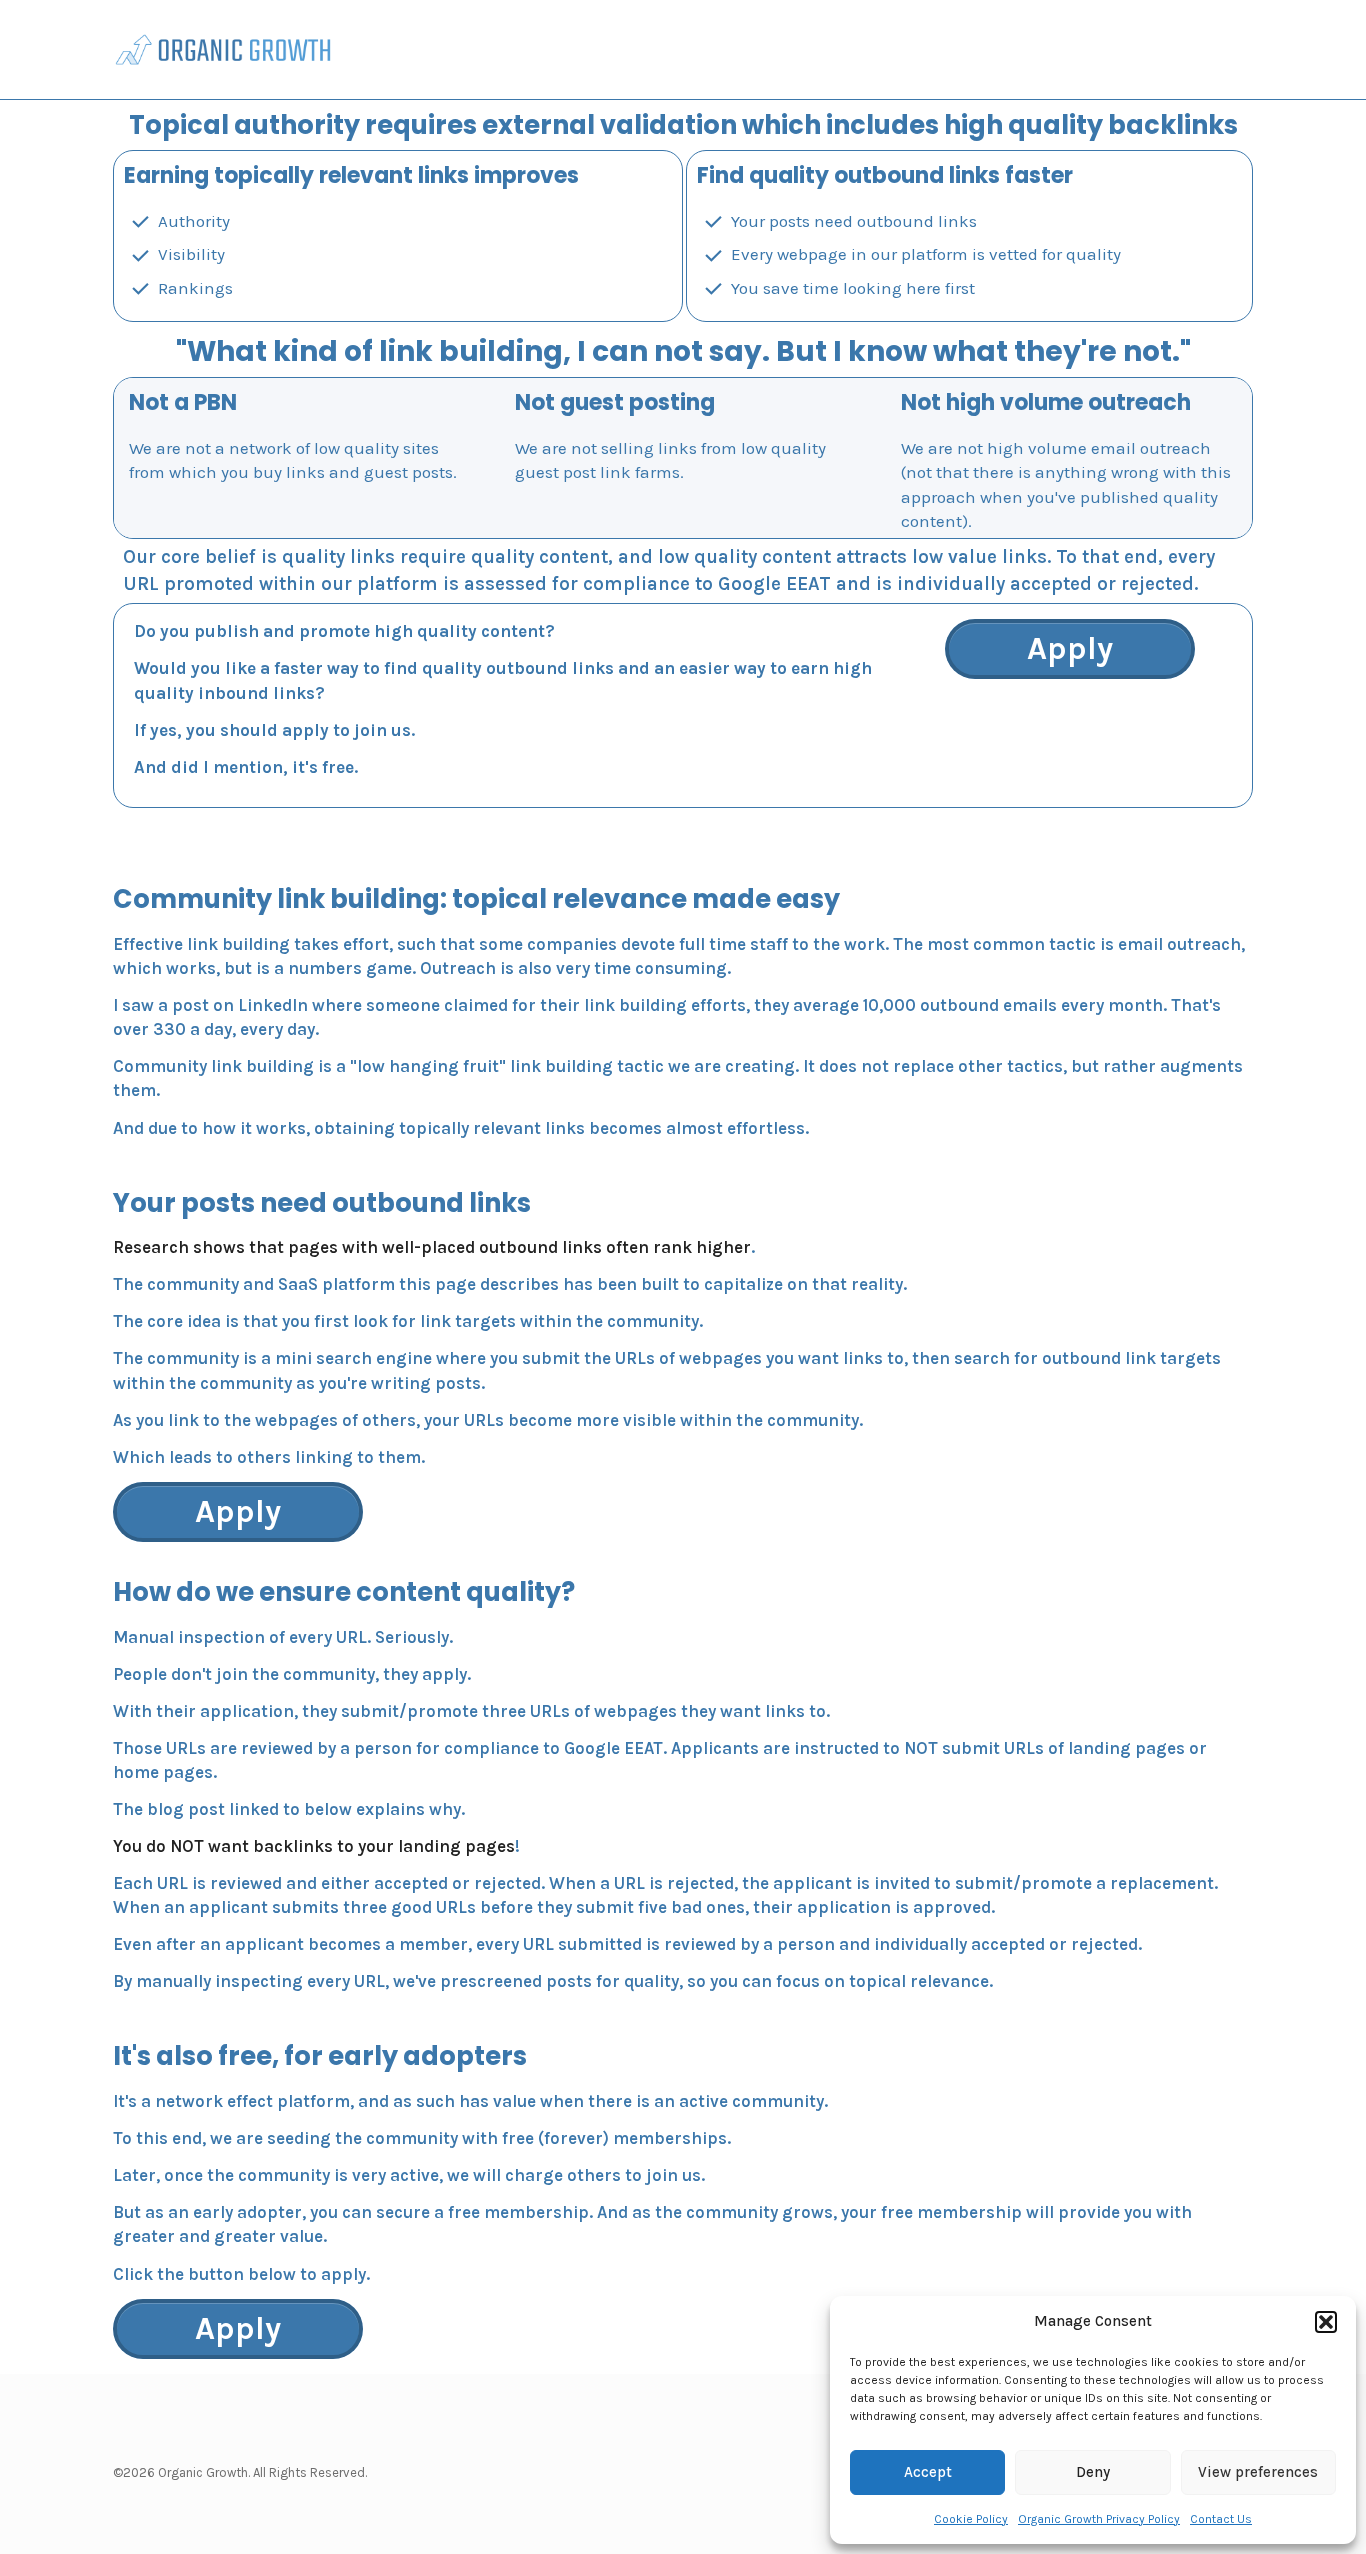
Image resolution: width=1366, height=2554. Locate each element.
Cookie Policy (971, 2519)
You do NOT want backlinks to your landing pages (314, 1846)
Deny (1093, 2472)
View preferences (1258, 2472)
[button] (1326, 2322)
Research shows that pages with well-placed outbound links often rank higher (432, 1247)
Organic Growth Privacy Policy (1099, 2519)
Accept (928, 2472)
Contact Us (1221, 2519)
